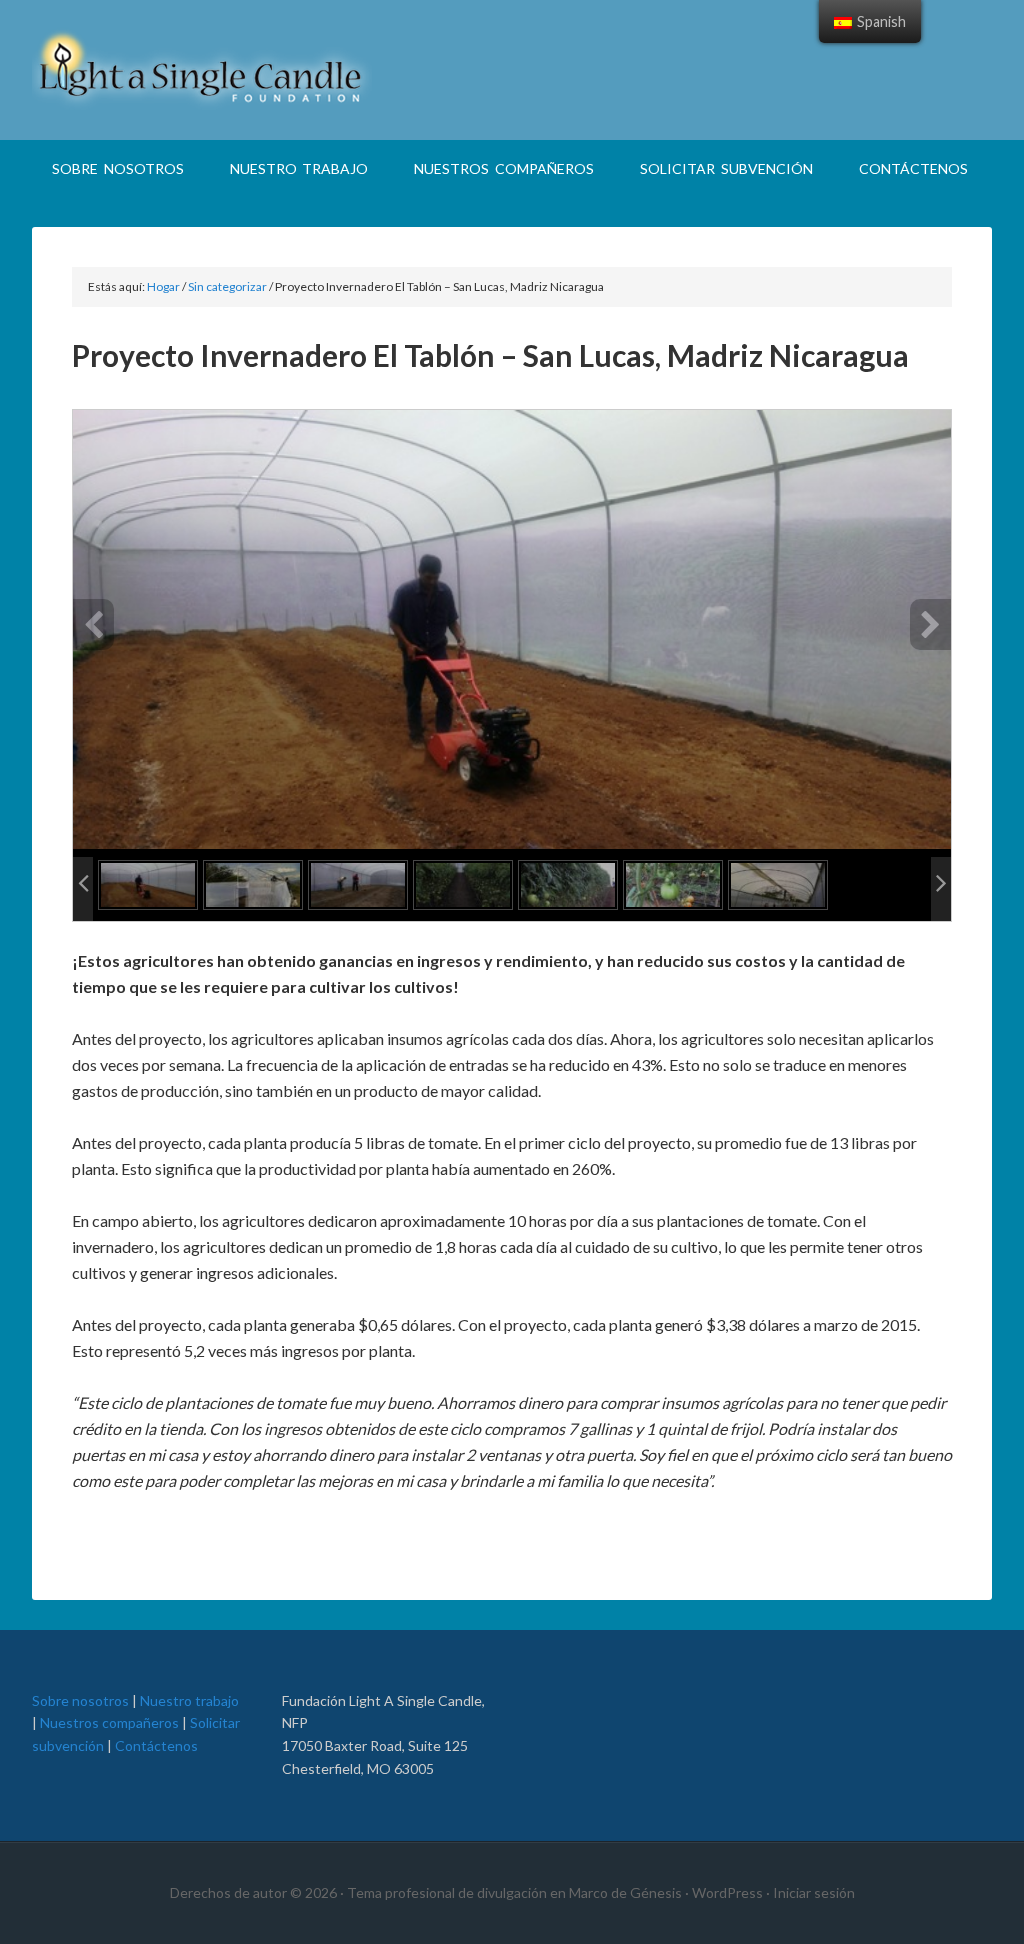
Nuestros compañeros (109, 1722)
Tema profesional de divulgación (447, 1892)
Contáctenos (156, 1745)
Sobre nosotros (80, 1700)
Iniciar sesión (814, 1892)
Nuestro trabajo (189, 1700)
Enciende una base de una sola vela (512, 70)
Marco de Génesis (625, 1892)
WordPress (727, 1892)
